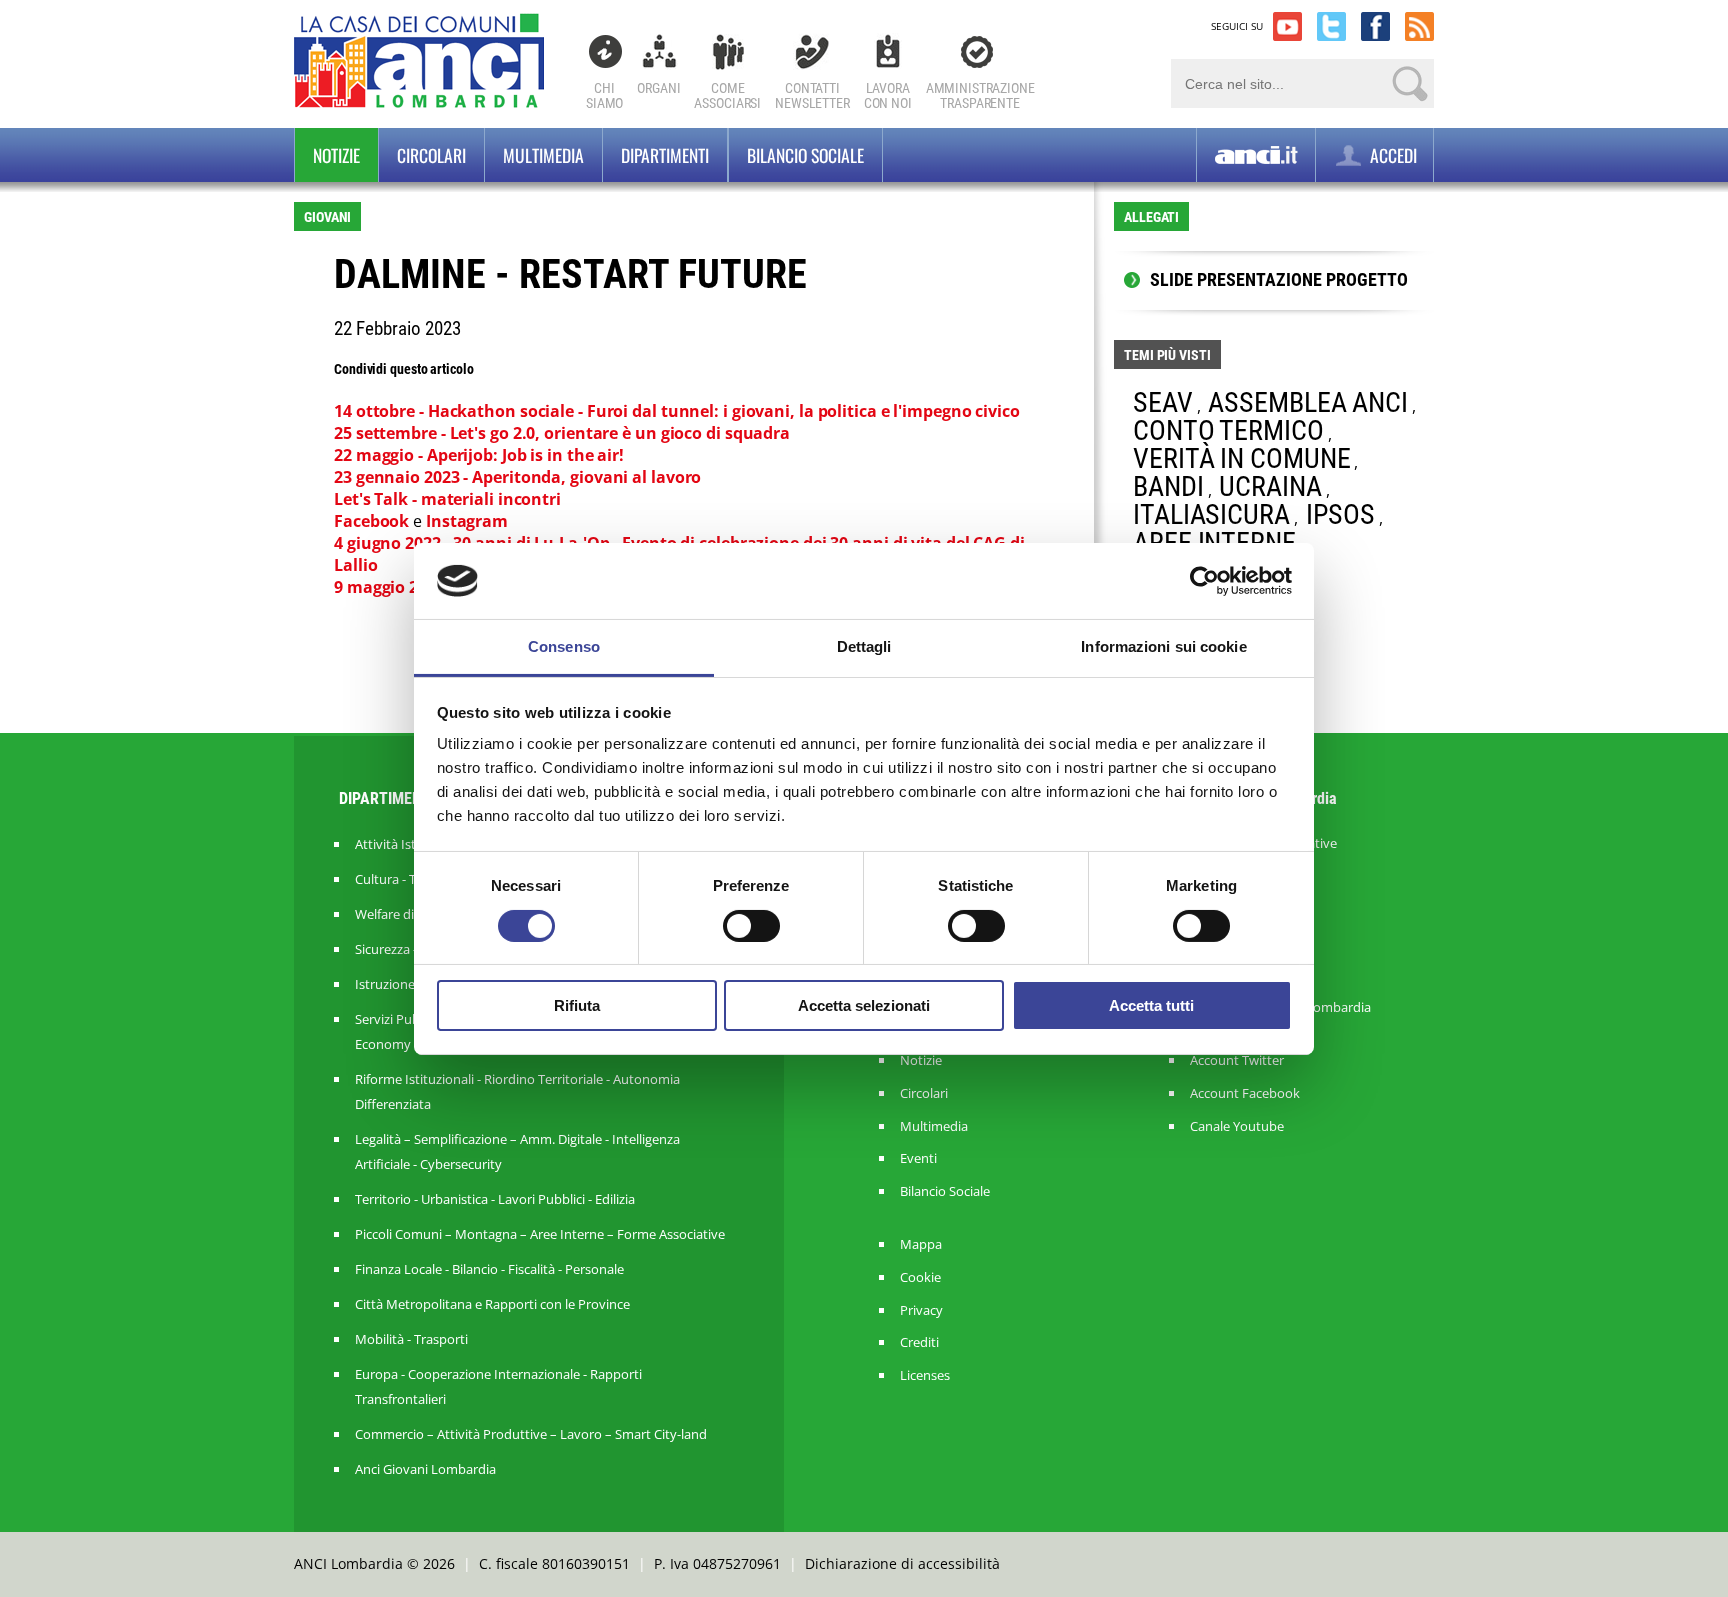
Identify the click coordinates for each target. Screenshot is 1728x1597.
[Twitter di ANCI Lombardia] (1331, 26)
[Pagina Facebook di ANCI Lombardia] (1375, 26)
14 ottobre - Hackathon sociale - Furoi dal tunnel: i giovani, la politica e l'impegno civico (677, 411)
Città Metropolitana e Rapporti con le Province (492, 1304)
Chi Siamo (604, 95)
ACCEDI (1391, 155)
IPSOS (1341, 514)
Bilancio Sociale (945, 1191)
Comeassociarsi (727, 95)
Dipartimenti (665, 155)
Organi (658, 88)
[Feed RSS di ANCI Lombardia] (1419, 26)
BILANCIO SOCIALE (805, 155)
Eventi (918, 1158)
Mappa (921, 1244)
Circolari (431, 155)
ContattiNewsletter (812, 95)
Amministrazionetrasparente (980, 95)
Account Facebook (1245, 1093)
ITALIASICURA (1211, 514)
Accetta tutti (1151, 1005)
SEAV (1163, 402)
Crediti (919, 1342)
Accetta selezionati (864, 1005)
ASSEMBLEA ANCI (1308, 402)
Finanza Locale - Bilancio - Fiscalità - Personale (489, 1269)
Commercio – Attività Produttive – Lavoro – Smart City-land (531, 1434)
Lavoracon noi (888, 95)
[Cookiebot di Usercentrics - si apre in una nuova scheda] (1204, 581)
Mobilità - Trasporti (411, 1339)
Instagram (469, 521)
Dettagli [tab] (864, 646)
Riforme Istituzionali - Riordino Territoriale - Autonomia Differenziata (517, 1091)
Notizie (336, 155)
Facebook (373, 521)
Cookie (920, 1277)
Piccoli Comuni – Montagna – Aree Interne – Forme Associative (540, 1234)
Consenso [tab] (564, 646)
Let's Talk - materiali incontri (449, 499)
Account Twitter (1237, 1060)
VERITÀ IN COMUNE (1241, 458)
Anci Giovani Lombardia (425, 1469)
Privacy (921, 1310)
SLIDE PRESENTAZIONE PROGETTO (1279, 280)
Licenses (925, 1375)
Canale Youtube (1237, 1126)
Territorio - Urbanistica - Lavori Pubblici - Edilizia (495, 1199)
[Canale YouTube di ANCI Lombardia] (1287, 26)
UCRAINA (1270, 486)
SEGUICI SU (1237, 26)
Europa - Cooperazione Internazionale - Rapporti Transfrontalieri (498, 1386)
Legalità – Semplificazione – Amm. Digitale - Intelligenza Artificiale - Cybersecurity (517, 1151)
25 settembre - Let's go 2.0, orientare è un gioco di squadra (562, 433)
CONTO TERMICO (1228, 430)
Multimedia (543, 155)
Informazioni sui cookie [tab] (1163, 646)
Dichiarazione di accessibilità (902, 1563)
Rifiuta (577, 1005)
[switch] (751, 926)
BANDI (1168, 486)
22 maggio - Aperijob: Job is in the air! (479, 455)
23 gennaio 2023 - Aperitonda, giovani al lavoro (517, 477)
